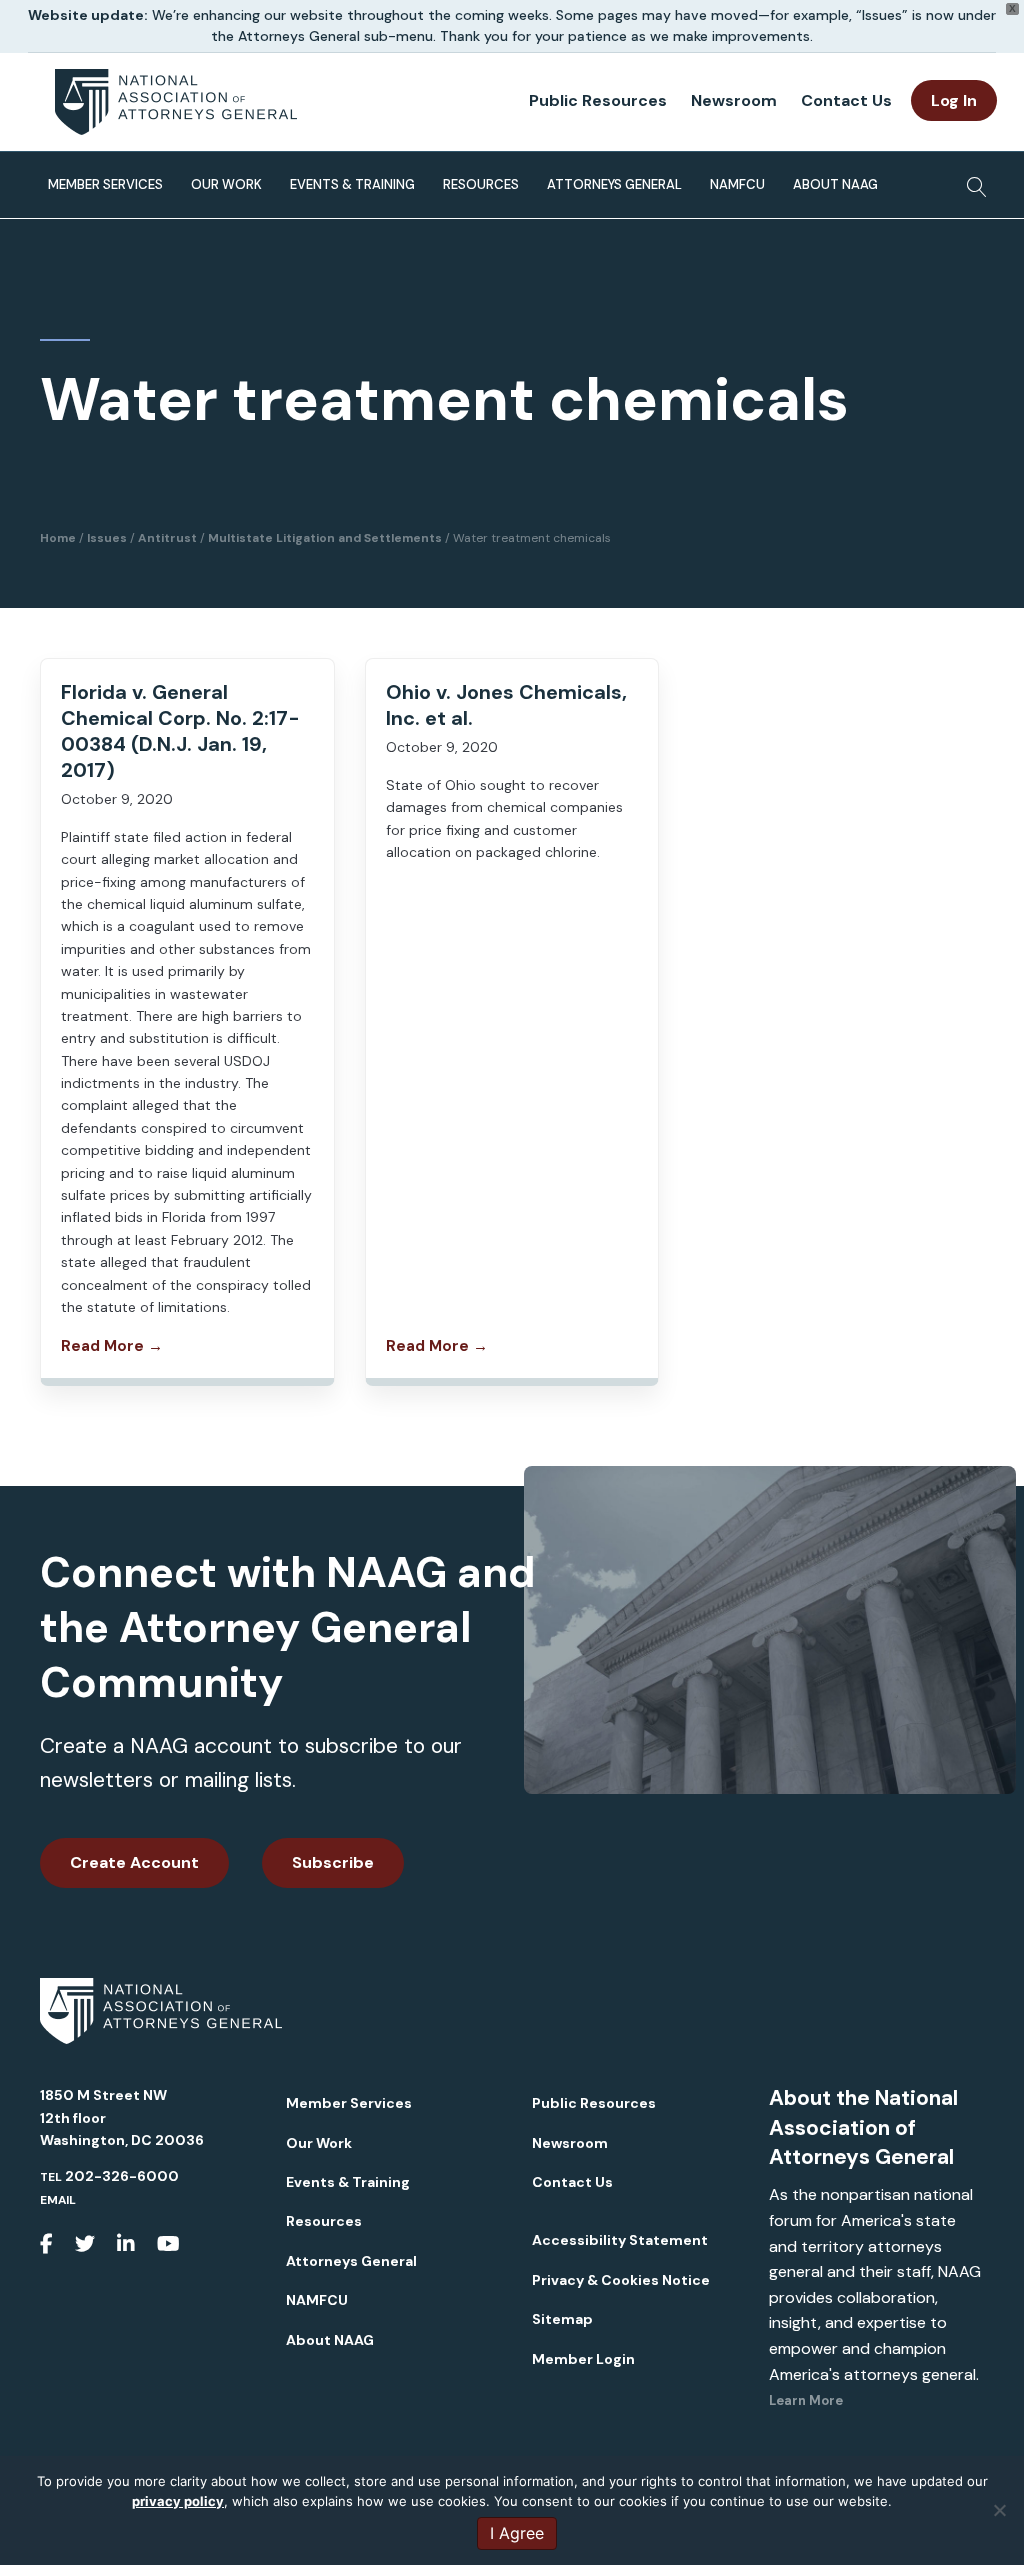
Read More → (112, 1346)
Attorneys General (614, 184)
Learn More (806, 2400)
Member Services (105, 184)
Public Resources (598, 100)
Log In (954, 100)
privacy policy (178, 2501)
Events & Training (352, 184)
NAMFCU (737, 184)
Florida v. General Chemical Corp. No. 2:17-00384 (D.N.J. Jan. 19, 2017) (180, 731)
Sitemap (562, 2319)
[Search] (971, 181)
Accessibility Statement (620, 2240)
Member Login (583, 2359)
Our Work (226, 184)
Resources (481, 184)
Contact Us (846, 100)
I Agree (517, 2533)
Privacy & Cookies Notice (621, 2280)
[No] (999, 2510)
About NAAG (835, 184)
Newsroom (734, 100)
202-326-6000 (122, 2176)
